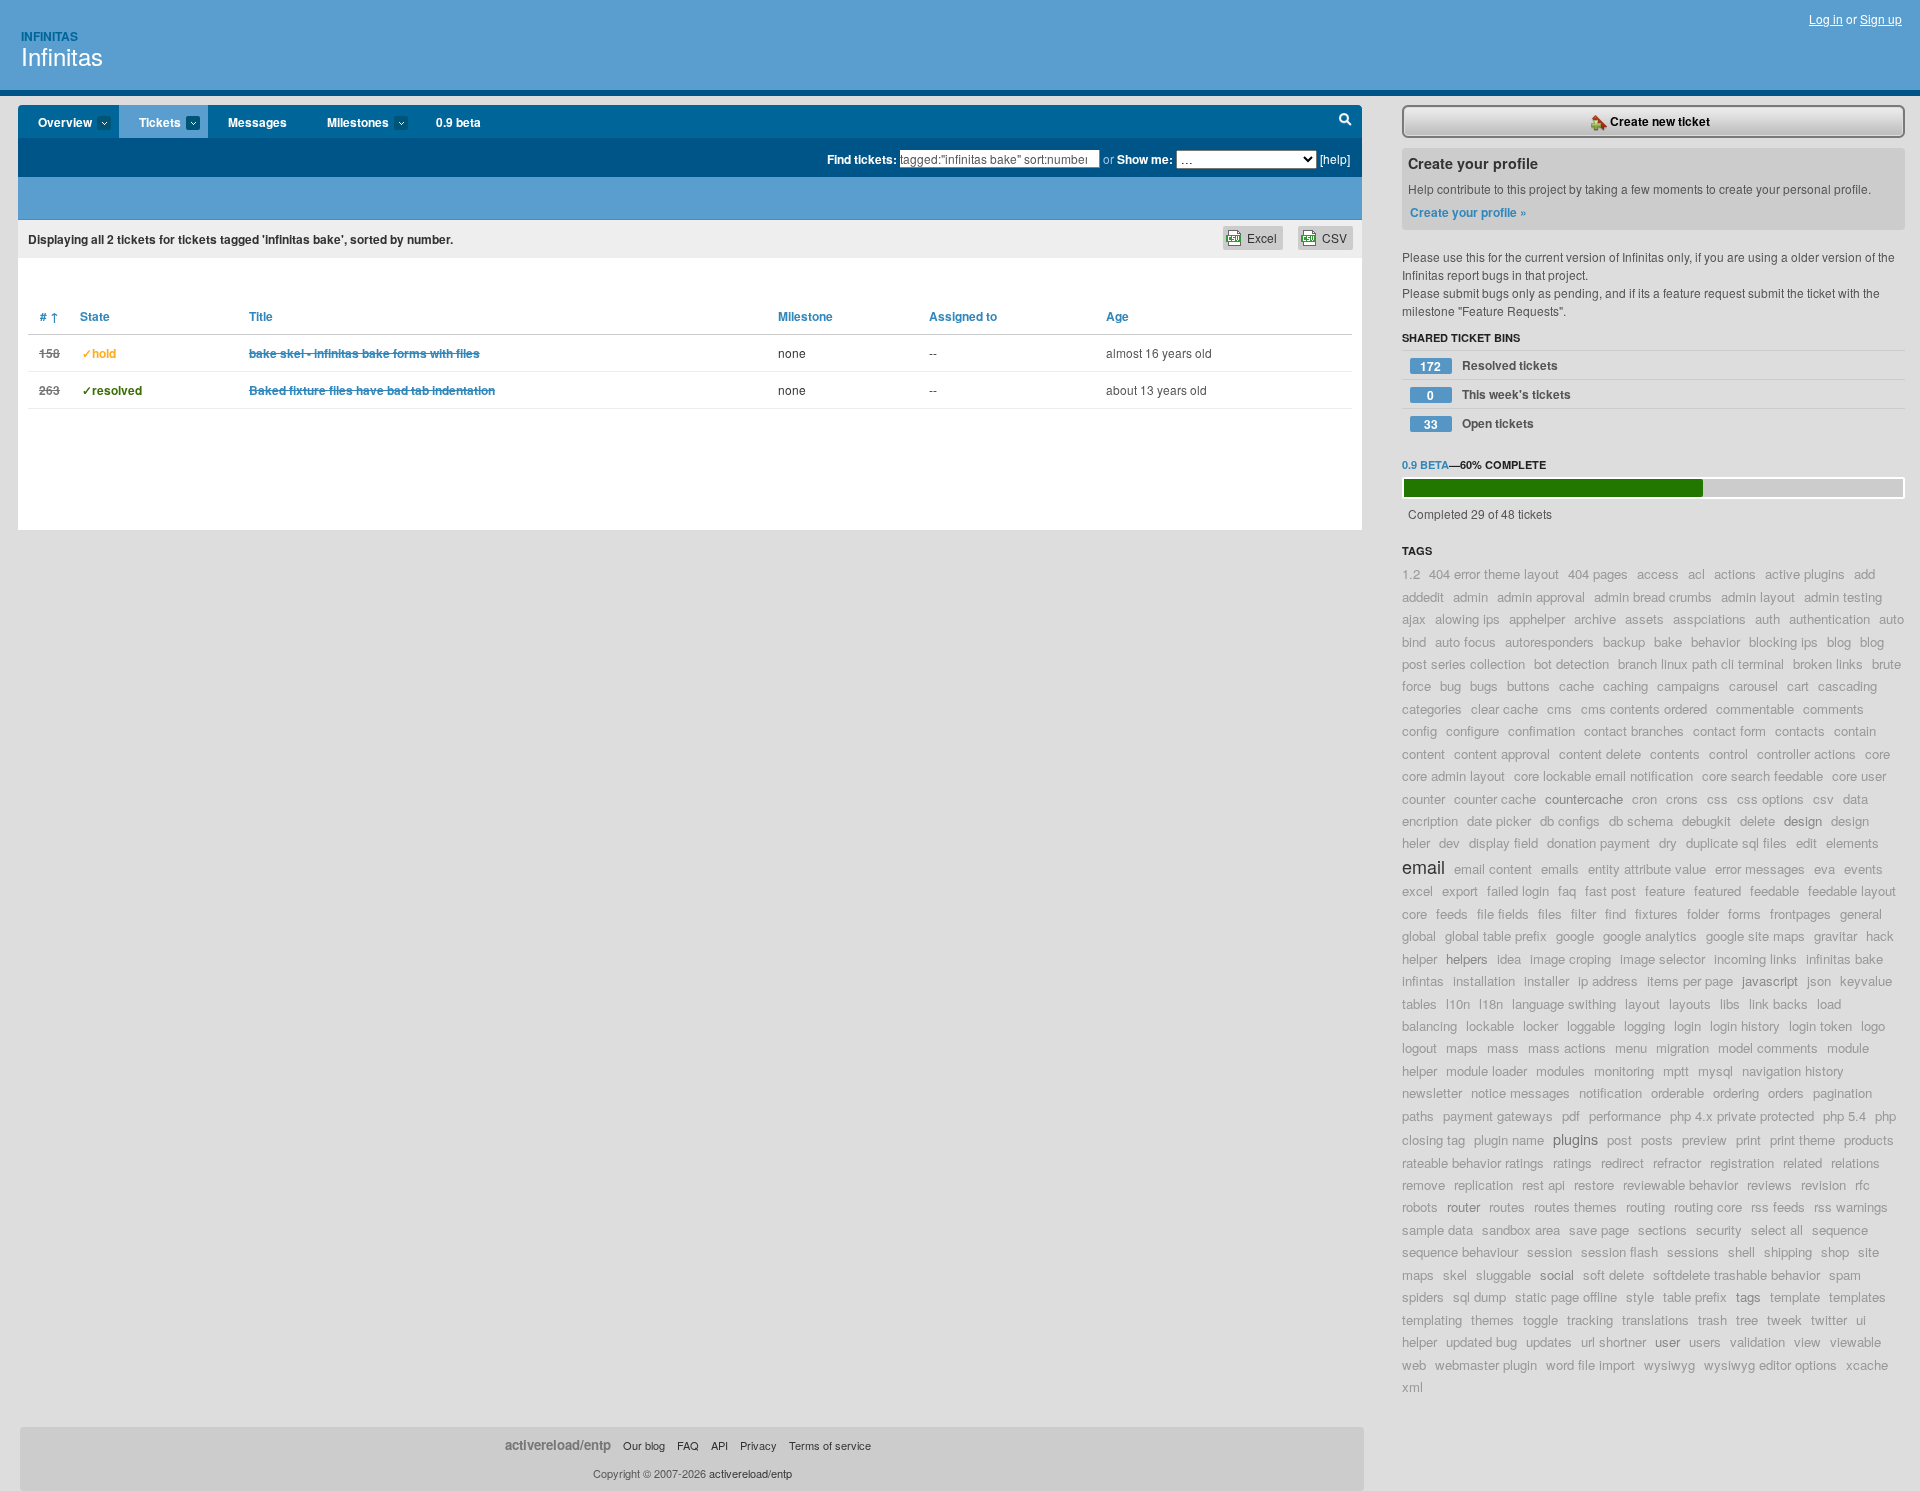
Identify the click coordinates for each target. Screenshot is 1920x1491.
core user (1859, 775)
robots (1420, 1206)
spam (1845, 1274)
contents (1675, 753)
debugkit (1706, 820)
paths (1418, 1115)
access (1658, 573)
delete (1757, 820)
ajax (1414, 618)
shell (1741, 1251)
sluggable (1503, 1274)
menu (1631, 1047)
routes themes (1575, 1206)
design (1803, 820)
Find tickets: (862, 159)
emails (1560, 868)
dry (1668, 842)
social (1557, 1274)
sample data (1437, 1229)
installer (1546, 980)
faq (1567, 890)
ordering (1736, 1092)
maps (1462, 1047)
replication (1483, 1184)
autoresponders (1549, 641)
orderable (1677, 1092)
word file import (1590, 1364)
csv (1823, 798)
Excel (1262, 237)
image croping (1570, 958)
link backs (1778, 1003)
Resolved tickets (1489, 365)
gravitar (1835, 935)
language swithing (1564, 1003)
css (1717, 798)
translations (1655, 1319)
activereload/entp (558, 1444)
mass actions (1567, 1047)
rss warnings (1851, 1206)
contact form (1729, 730)
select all (1777, 1229)
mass (1503, 1047)
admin (1470, 596)
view (1807, 1341)
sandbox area (1521, 1229)
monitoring (1624, 1070)
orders (1786, 1092)
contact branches (1634, 730)
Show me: (1145, 159)
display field (1503, 842)
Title (261, 316)
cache (1576, 685)
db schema (1641, 820)
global (1419, 935)
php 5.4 (1844, 1115)
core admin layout (1453, 775)
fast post (1610, 890)
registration (1742, 1162)
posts (1657, 1139)
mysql (1715, 1070)
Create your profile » (1468, 212)
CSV (1334, 237)
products (1869, 1139)
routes (1507, 1206)
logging (1644, 1025)
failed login (1518, 890)
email (1423, 866)
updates (1549, 1341)
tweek (1784, 1319)
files (1550, 913)
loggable (1591, 1025)
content (1423, 753)
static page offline (1566, 1296)
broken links (1828, 663)
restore (1594, 1184)
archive (1595, 618)
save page (1599, 1229)
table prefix (1695, 1296)
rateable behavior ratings (1473, 1162)
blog (1839, 641)
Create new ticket (1658, 121)
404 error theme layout (1494, 573)
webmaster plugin (1486, 1364)
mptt (1676, 1070)
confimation (1541, 730)
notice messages (1520, 1092)
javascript (1770, 980)
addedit (1423, 596)
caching (1625, 685)
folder (1703, 913)
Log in (1826, 18)
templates (1857, 1296)
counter (1423, 798)
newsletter (1432, 1092)
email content (1493, 868)
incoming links (1755, 958)
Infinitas (49, 36)
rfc (1862, 1184)
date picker (1499, 820)
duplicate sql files (1736, 842)
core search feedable (1762, 775)
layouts (1690, 1003)
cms (1559, 708)
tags (1748, 1296)
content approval (1502, 753)
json (1819, 980)
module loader (1486, 1070)
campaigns (1688, 685)
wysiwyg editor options (1770, 1364)
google (1575, 935)
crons (1682, 798)
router (1463, 1206)
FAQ (688, 1445)
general (1861, 913)
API (719, 1445)
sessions (1693, 1251)
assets (1644, 618)
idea (1509, 958)
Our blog (644, 1445)
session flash (1619, 1251)
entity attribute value (1647, 868)
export (1460, 890)
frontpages (1800, 913)
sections (1662, 1229)
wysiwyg (1669, 1364)
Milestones (348, 123)
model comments (1768, 1047)
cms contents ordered (1644, 708)
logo (1873, 1025)
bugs (1484, 685)
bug (1450, 685)
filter (1583, 913)
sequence (1840, 1229)
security (1719, 1229)
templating (1432, 1319)
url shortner (1613, 1341)
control (1728, 753)
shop (1835, 1251)
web (1414, 1364)
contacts (1800, 730)
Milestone (805, 316)
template (1795, 1296)
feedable (1774, 890)
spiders (1423, 1296)
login (1687, 1025)
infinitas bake (1844, 958)
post (1619, 1139)
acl (1696, 573)
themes (1492, 1319)
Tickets (150, 123)
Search (1345, 122)
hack (1880, 935)
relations (1855, 1162)
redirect (1622, 1162)
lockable (1490, 1025)
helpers (1467, 958)
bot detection (1571, 663)
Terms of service (830, 1445)
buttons (1528, 685)
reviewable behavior (1680, 1184)
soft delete (1613, 1274)
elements (1852, 842)
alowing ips (1467, 618)
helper (1419, 958)
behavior (1715, 641)
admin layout (1758, 596)
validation (1757, 1341)
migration (1682, 1047)
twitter (1829, 1319)
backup (1624, 641)
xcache (1867, 1364)
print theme (1802, 1139)
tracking (1590, 1319)
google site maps (1755, 935)
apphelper (1537, 618)
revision (1823, 1184)
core (1877, 753)
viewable (1855, 1341)
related (1802, 1162)
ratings (1572, 1162)
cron (1644, 798)
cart (1798, 685)
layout (1642, 1003)
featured (1717, 890)
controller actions (1806, 753)
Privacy (758, 1445)
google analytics (1650, 935)
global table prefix (1496, 935)
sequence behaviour (1460, 1251)
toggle (1540, 1319)
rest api (1543, 1184)
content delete (1600, 753)
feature (1665, 890)
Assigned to (963, 316)
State (95, 316)
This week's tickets (1499, 394)
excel (1417, 890)
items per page (1690, 980)
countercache (1584, 798)
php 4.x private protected (1742, 1115)
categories (1432, 708)
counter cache (1495, 798)
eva (1824, 868)
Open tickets (1479, 423)
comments (1833, 708)
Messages (257, 122)
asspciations (1709, 618)
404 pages (1598, 573)
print (1748, 1139)
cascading (1847, 685)
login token (1820, 1025)
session (1549, 1251)
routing (1645, 1206)
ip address (1608, 980)
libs (1730, 1003)
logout (1419, 1047)
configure (1472, 730)
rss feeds (1778, 1206)
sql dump (1479, 1296)
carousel (1753, 685)
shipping (1788, 1251)
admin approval (1541, 596)
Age (1117, 316)
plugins (1575, 1138)
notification (1610, 1092)
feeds (1452, 913)
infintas (1423, 980)
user (1667, 1341)
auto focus (1465, 641)
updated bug (1481, 1341)
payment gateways (1498, 1115)
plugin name (1509, 1139)
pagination (1842, 1092)
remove (1423, 1184)
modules (1560, 1070)
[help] (1335, 158)
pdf (1571, 1115)
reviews (1769, 1184)
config (1419, 730)
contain (1855, 730)
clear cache (1504, 708)
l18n (1491, 1003)
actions (1735, 573)
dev (1449, 842)
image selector (1662, 958)
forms (1744, 913)
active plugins (1805, 573)
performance (1625, 1115)
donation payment (1598, 842)
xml (1412, 1386)
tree (1747, 1319)
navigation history (1793, 1070)
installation (1484, 980)
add (1864, 573)
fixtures (1656, 913)
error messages (1760, 868)
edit (1806, 842)
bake (1668, 641)
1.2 (1411, 573)
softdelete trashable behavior (1736, 1274)
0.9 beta (458, 122)
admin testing (1843, 596)
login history (1745, 1025)
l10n (1458, 1003)
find (1615, 913)
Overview (55, 123)
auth (1767, 618)
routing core (1708, 1206)
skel (1455, 1274)
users (1705, 1341)
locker (1540, 1025)
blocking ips (1783, 641)
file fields (1503, 913)
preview (1704, 1139)
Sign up (1881, 18)
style (1640, 1296)
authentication (1829, 618)
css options (1770, 798)
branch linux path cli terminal (1701, 663)
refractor (1677, 1162)
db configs (1570, 820)
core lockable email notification (1603, 775)
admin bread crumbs (1653, 596)
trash (1712, 1319)
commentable (1755, 708)
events (1863, 868)
